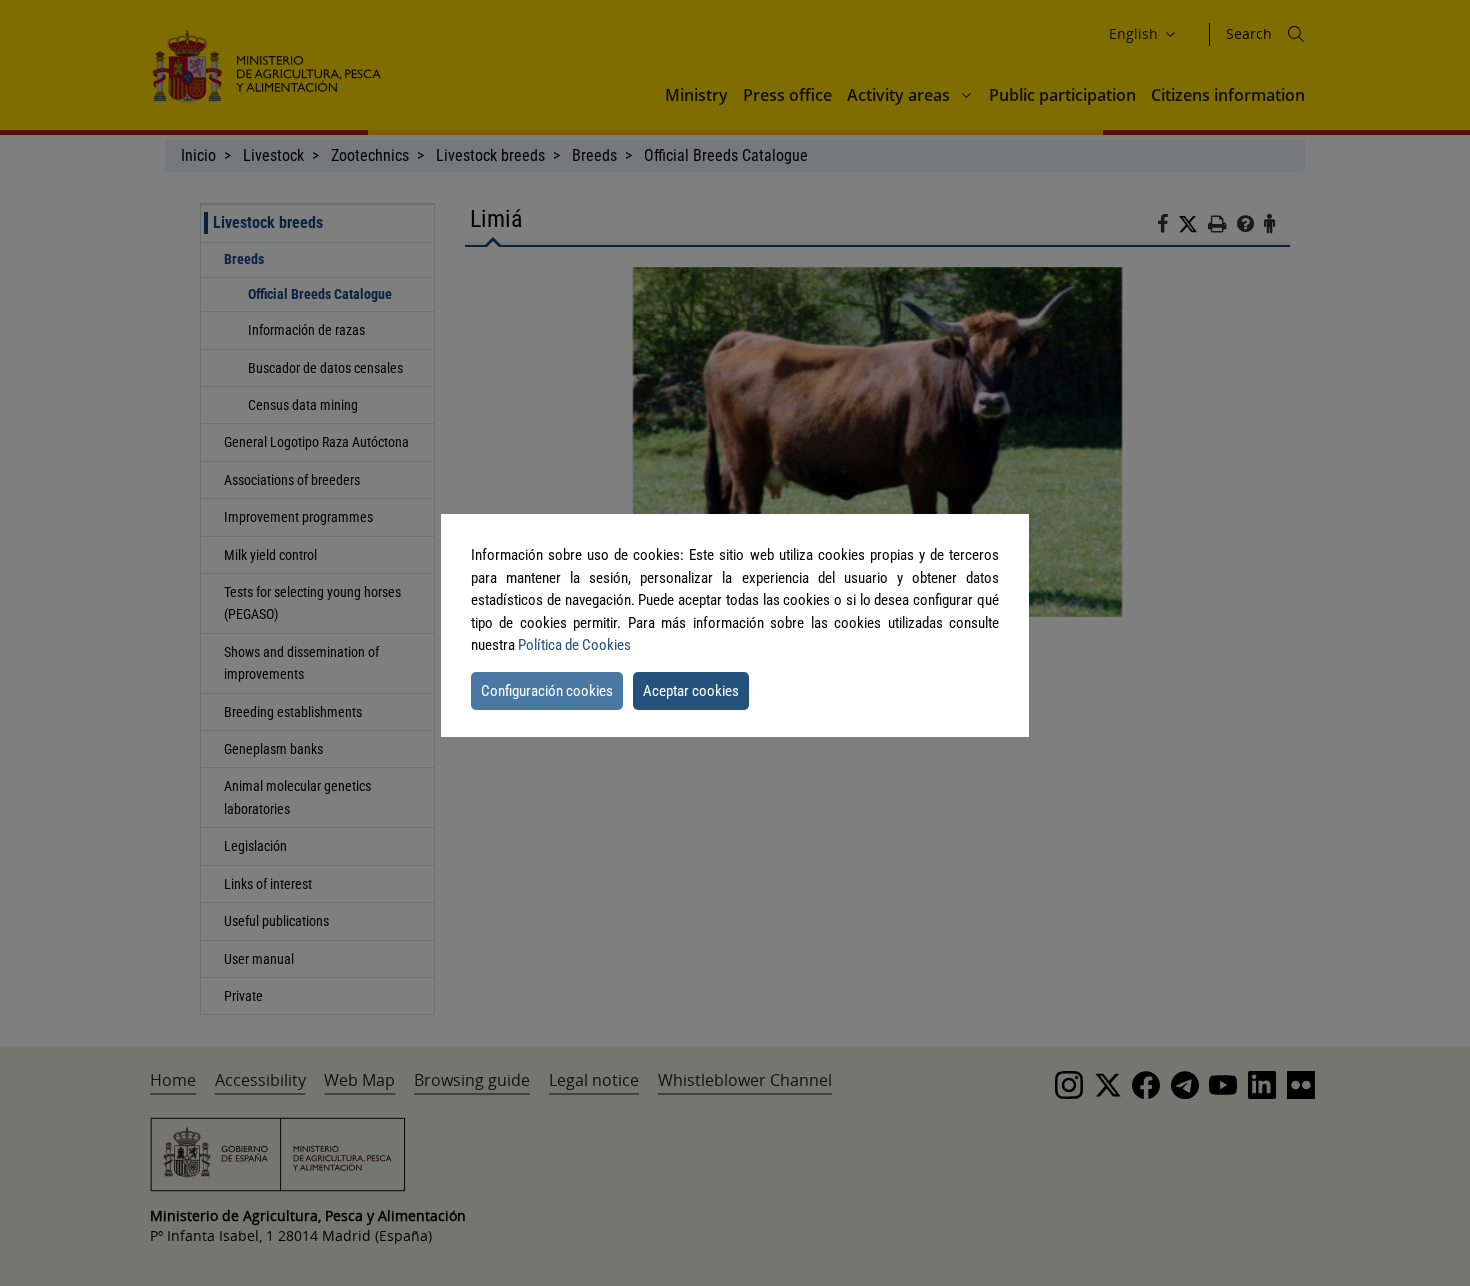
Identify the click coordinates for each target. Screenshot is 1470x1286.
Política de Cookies (574, 645)
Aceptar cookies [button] (691, 691)
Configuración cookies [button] (547, 691)
